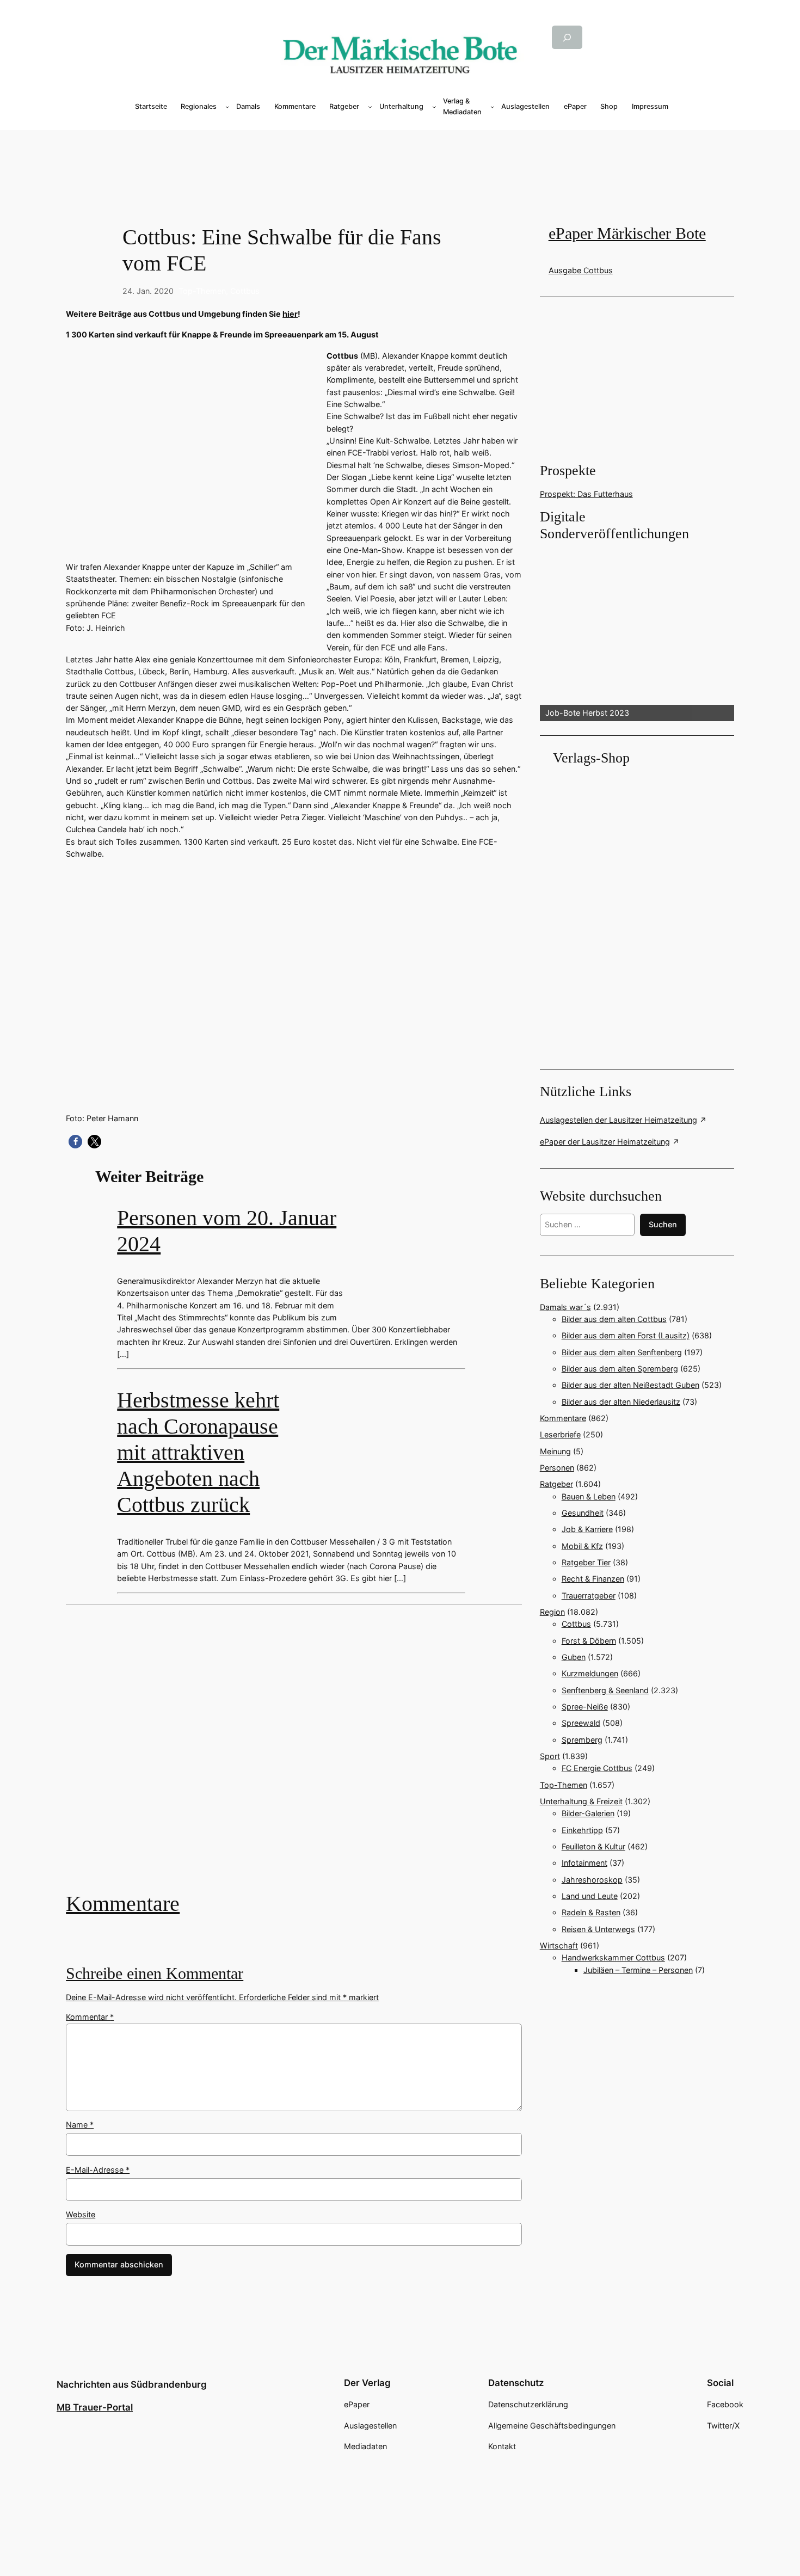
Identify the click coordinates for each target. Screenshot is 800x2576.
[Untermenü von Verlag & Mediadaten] (493, 107)
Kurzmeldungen (590, 1673)
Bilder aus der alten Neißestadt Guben (630, 1385)
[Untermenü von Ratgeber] (370, 107)
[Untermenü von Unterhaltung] (434, 107)
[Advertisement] (299, 1756)
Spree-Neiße (585, 1707)
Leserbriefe (560, 1434)
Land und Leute (590, 1896)
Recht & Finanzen (593, 1579)
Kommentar (90, 2017)
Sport (550, 1756)
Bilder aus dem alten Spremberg (620, 1369)
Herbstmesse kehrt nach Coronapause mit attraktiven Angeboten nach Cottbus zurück (198, 1452)
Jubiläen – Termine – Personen (638, 1970)
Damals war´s (565, 1307)
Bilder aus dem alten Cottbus (614, 1319)
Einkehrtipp (582, 1830)
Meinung (555, 1451)
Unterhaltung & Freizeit (581, 1801)
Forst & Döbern (589, 1641)
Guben (574, 1657)
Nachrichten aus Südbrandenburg (132, 2384)
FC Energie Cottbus (597, 1768)
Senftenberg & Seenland (605, 1690)
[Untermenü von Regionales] (227, 107)
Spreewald (581, 1723)
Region (552, 1612)
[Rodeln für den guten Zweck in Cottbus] (294, 1756)
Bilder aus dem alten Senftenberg (622, 1352)
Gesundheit (583, 1513)
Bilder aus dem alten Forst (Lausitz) (626, 1335)
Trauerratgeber (589, 1596)
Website (81, 2214)
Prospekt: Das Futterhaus (586, 494)
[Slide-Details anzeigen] (637, 632)
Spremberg (582, 1740)
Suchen (663, 1224)
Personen (557, 1468)
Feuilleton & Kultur (593, 1846)
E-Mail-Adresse (98, 2170)
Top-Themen (202, 291)
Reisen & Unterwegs (598, 1929)
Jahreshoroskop (592, 1880)
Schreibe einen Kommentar (155, 1974)
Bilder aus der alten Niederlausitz (621, 1402)
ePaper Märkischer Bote (627, 233)
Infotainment (584, 1863)
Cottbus (245, 291)
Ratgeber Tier (586, 1562)
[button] (75, 1142)
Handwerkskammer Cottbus (613, 1957)
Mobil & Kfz (582, 1546)
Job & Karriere (587, 1529)
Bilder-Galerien (588, 1813)
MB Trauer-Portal (95, 2407)
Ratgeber (556, 1484)
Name (80, 2125)
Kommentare (123, 1904)
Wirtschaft (559, 1945)
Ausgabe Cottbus (581, 270)
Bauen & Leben (589, 1496)
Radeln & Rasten (591, 1912)
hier (290, 314)
